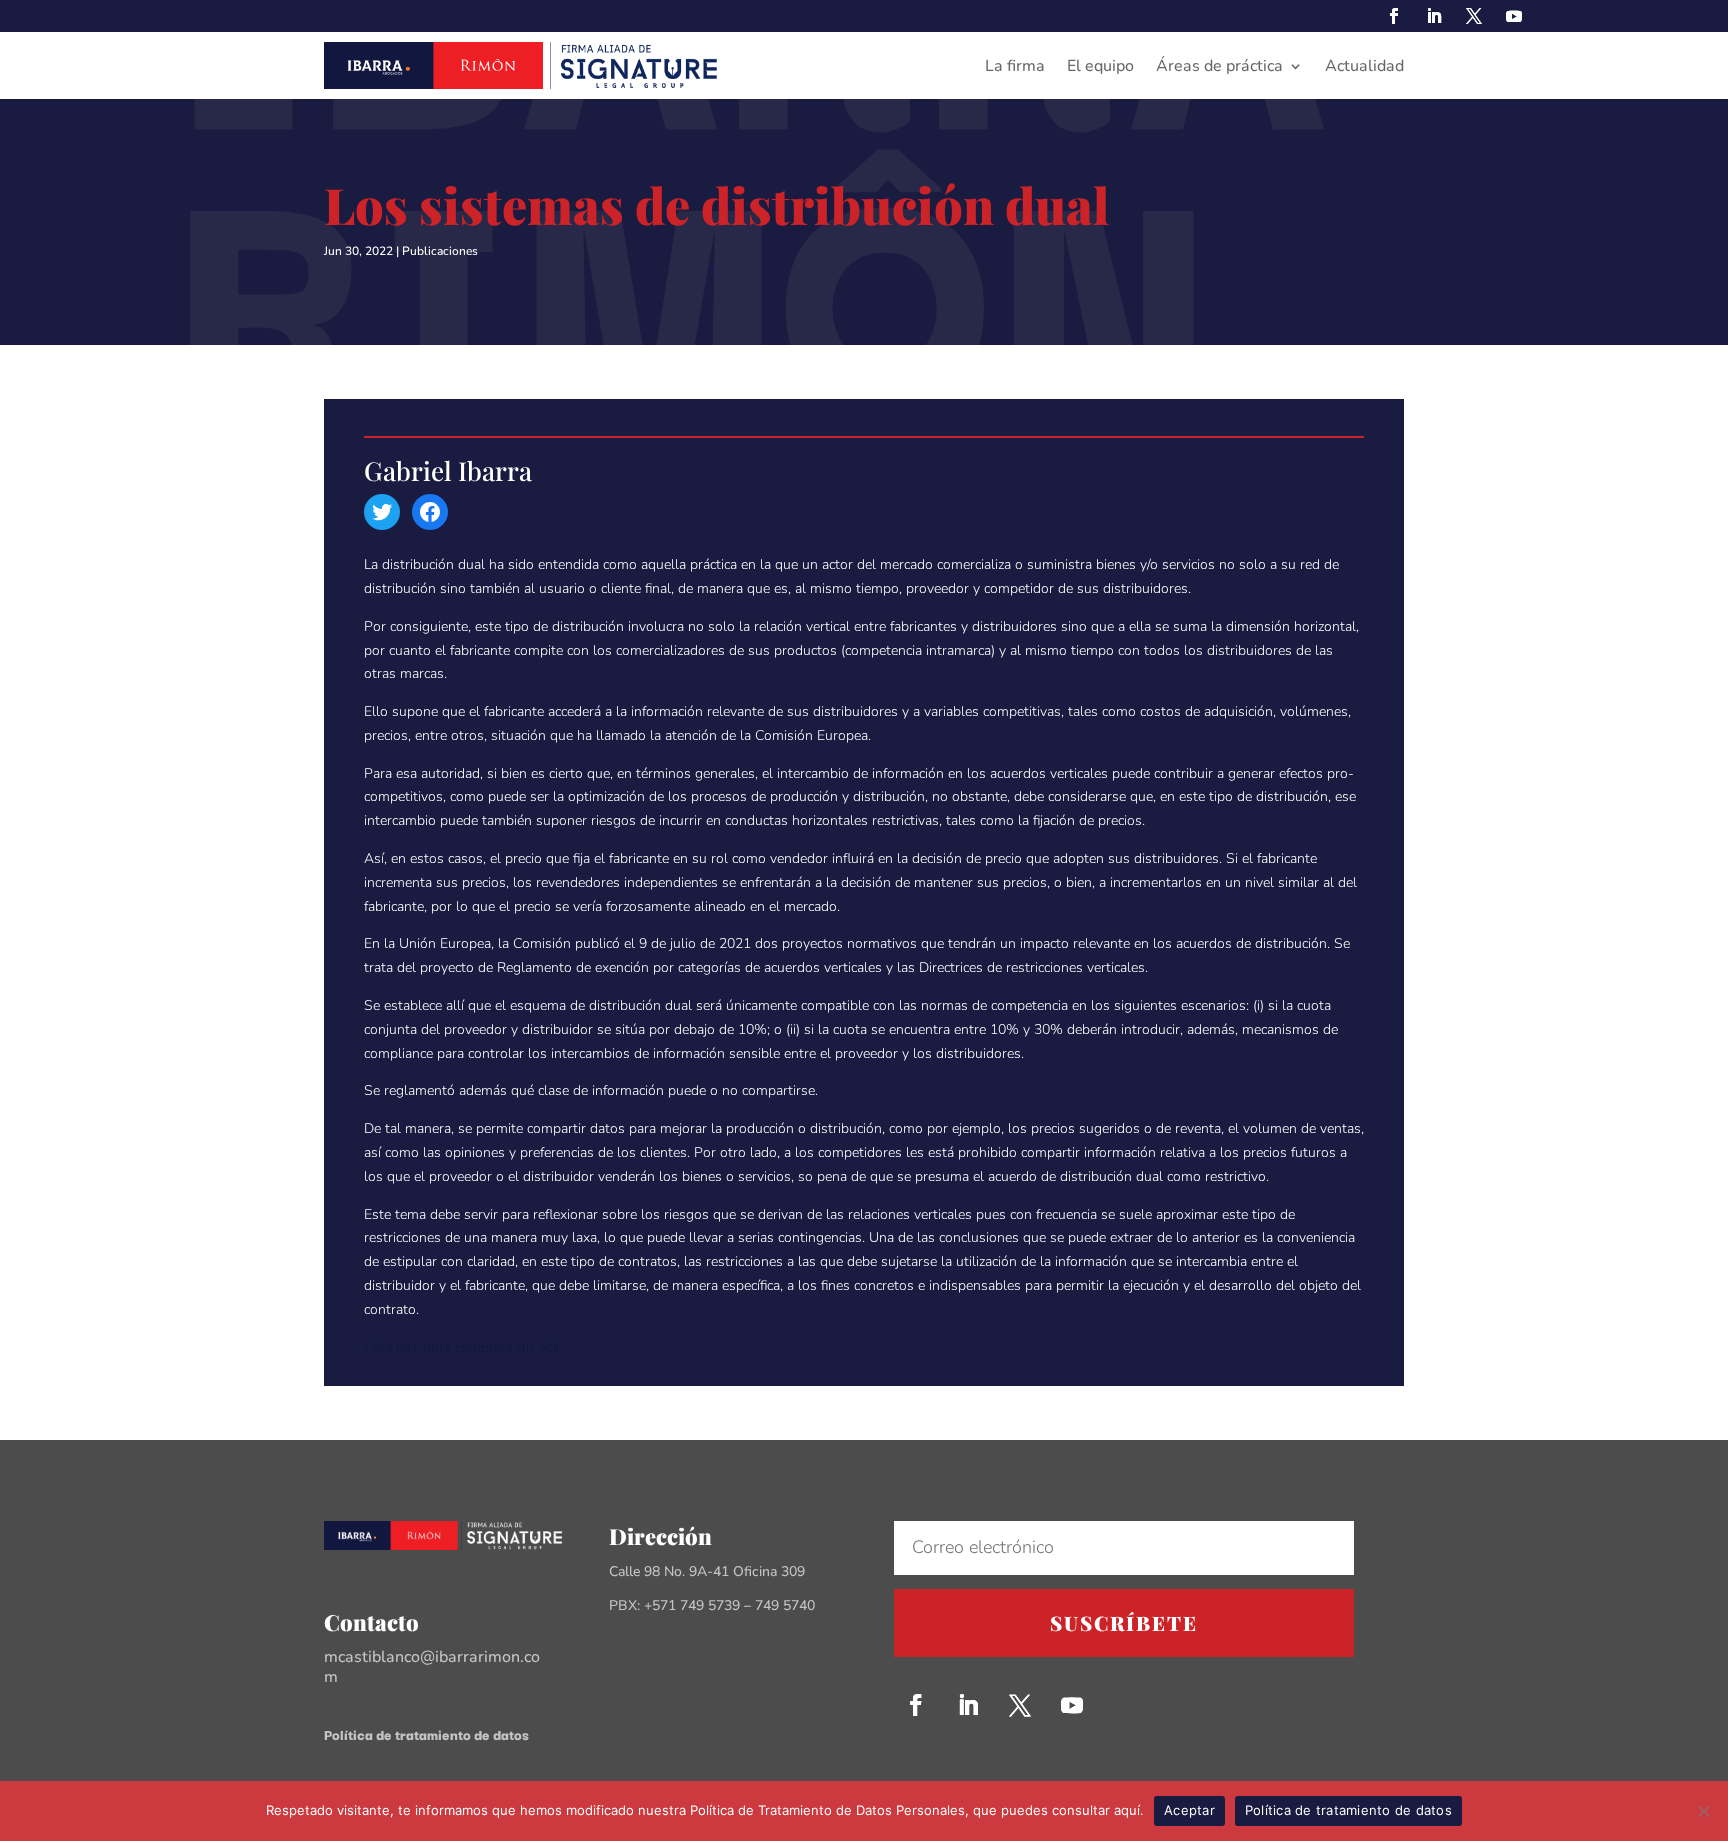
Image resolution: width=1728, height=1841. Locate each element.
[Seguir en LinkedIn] (1434, 16)
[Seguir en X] (1474, 16)
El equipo (1100, 68)
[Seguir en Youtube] (1514, 16)
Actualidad (1364, 68)
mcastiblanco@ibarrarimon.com (432, 1667)
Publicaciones (440, 251)
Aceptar (1189, 1810)
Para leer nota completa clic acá (461, 1347)
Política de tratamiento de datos (426, 1734)
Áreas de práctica (1219, 68)
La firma (1015, 68)
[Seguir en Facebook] (1394, 16)
